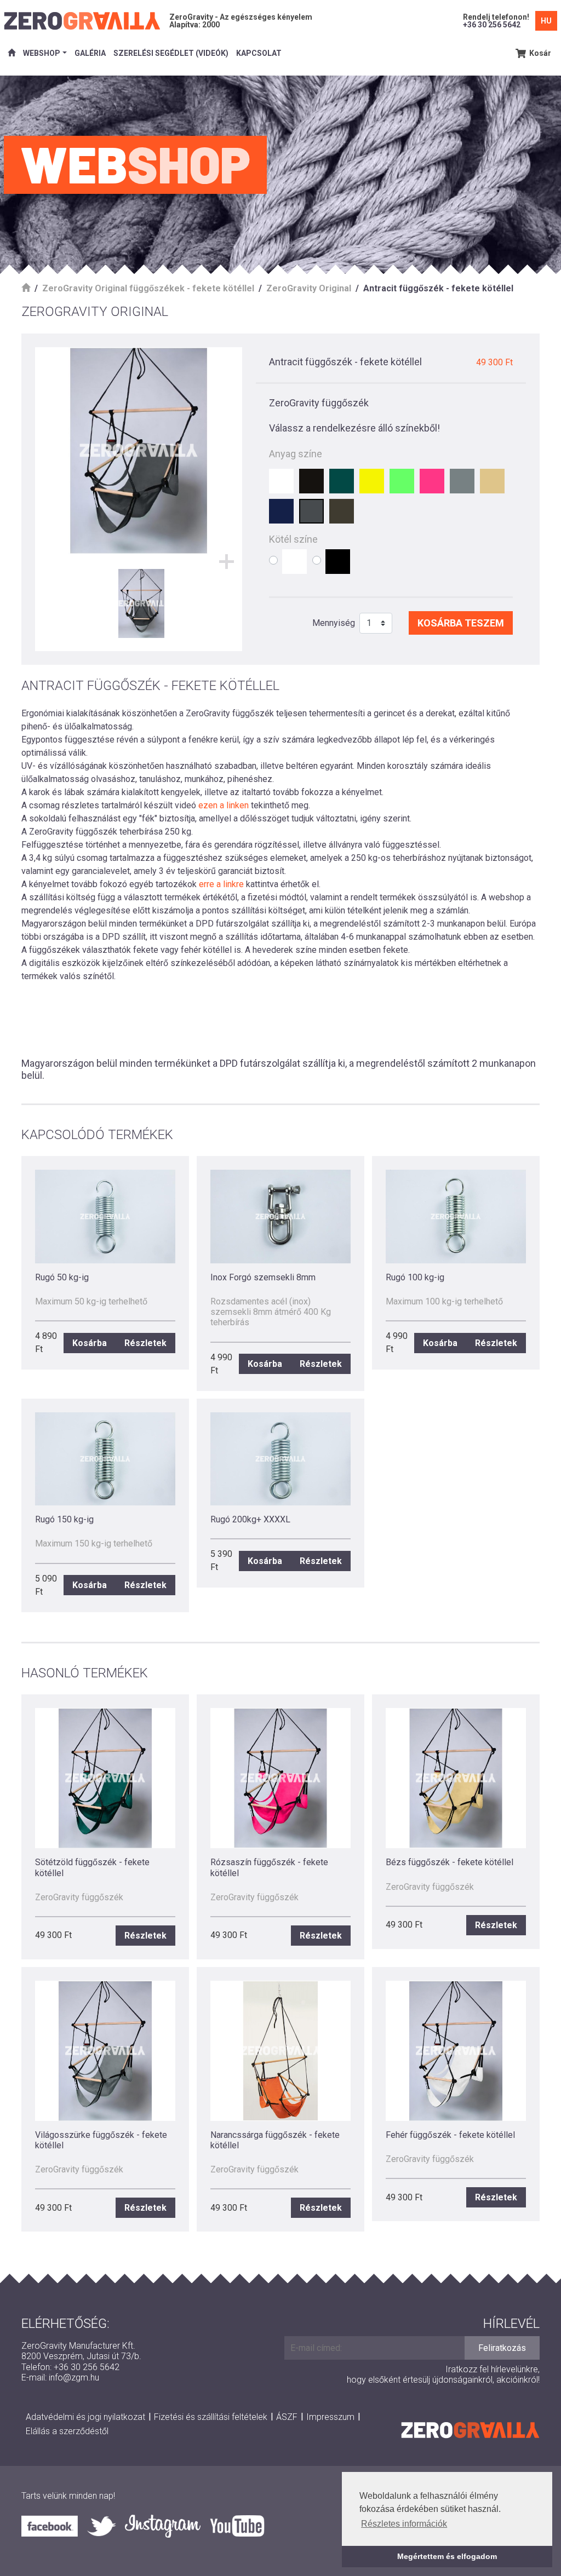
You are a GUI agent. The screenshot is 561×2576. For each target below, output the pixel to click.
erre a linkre (221, 884)
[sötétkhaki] (342, 511)
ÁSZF (287, 2417)
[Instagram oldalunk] (167, 2526)
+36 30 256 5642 (492, 25)
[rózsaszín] (432, 481)
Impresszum (330, 2417)
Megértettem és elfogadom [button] (447, 2556)
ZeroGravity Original (309, 288)
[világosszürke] (462, 481)
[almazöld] (402, 481)
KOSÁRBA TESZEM (461, 623)
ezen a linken (224, 805)
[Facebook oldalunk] (54, 2526)
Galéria (90, 53)
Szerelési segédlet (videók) (171, 53)
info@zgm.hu (74, 2377)
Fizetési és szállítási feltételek (211, 2417)
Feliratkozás (502, 2348)
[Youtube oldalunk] (237, 2526)
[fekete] (311, 481)
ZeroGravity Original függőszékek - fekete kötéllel (148, 288)
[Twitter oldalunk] (106, 2526)
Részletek (145, 1343)
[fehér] (281, 481)
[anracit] (311, 511)
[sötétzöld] (342, 481)
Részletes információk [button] (404, 2524)
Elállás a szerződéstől (67, 2431)
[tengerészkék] (281, 511)
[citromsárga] (372, 481)
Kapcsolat (259, 53)
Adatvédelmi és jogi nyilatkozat (85, 2417)
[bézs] (492, 481)
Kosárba (90, 1343)
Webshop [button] (42, 53)
